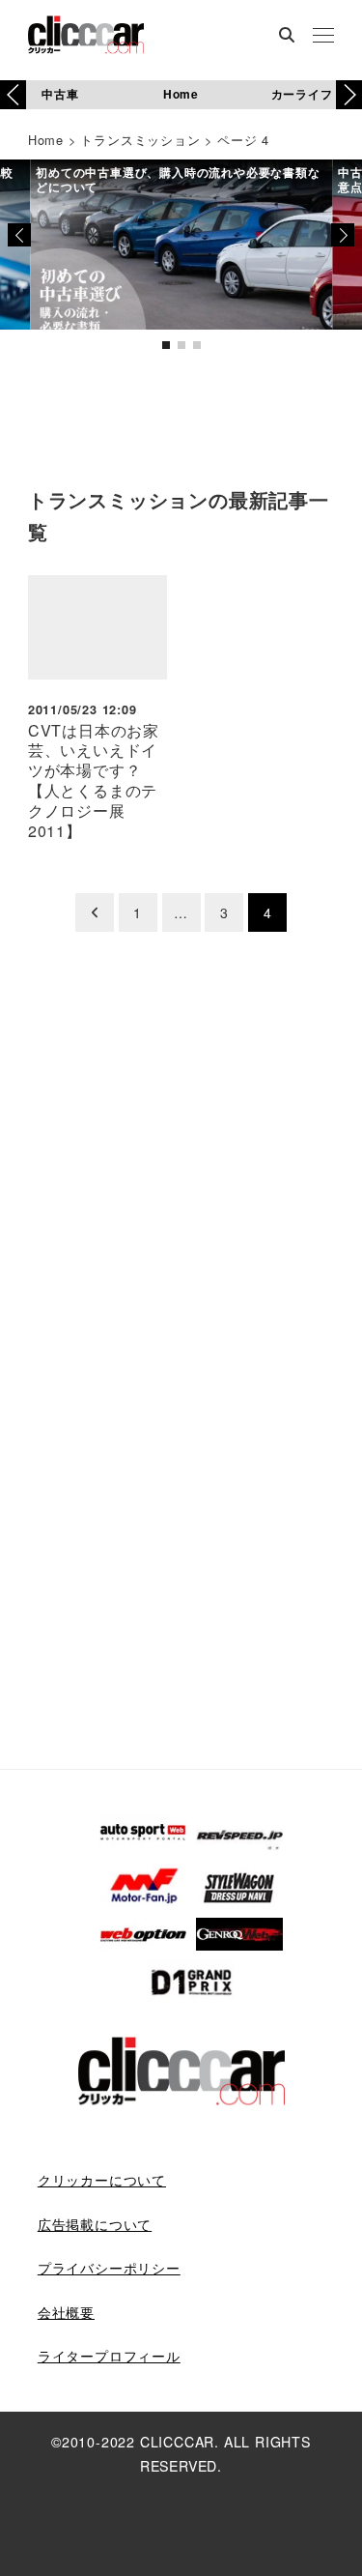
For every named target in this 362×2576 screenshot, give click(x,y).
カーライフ (302, 94)
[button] (349, 95)
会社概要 (66, 2312)
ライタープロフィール (109, 2356)
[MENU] (323, 37)
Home (181, 94)
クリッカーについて (102, 2180)
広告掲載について (95, 2224)
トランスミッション (140, 140)
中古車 (60, 94)
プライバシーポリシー (109, 2268)
